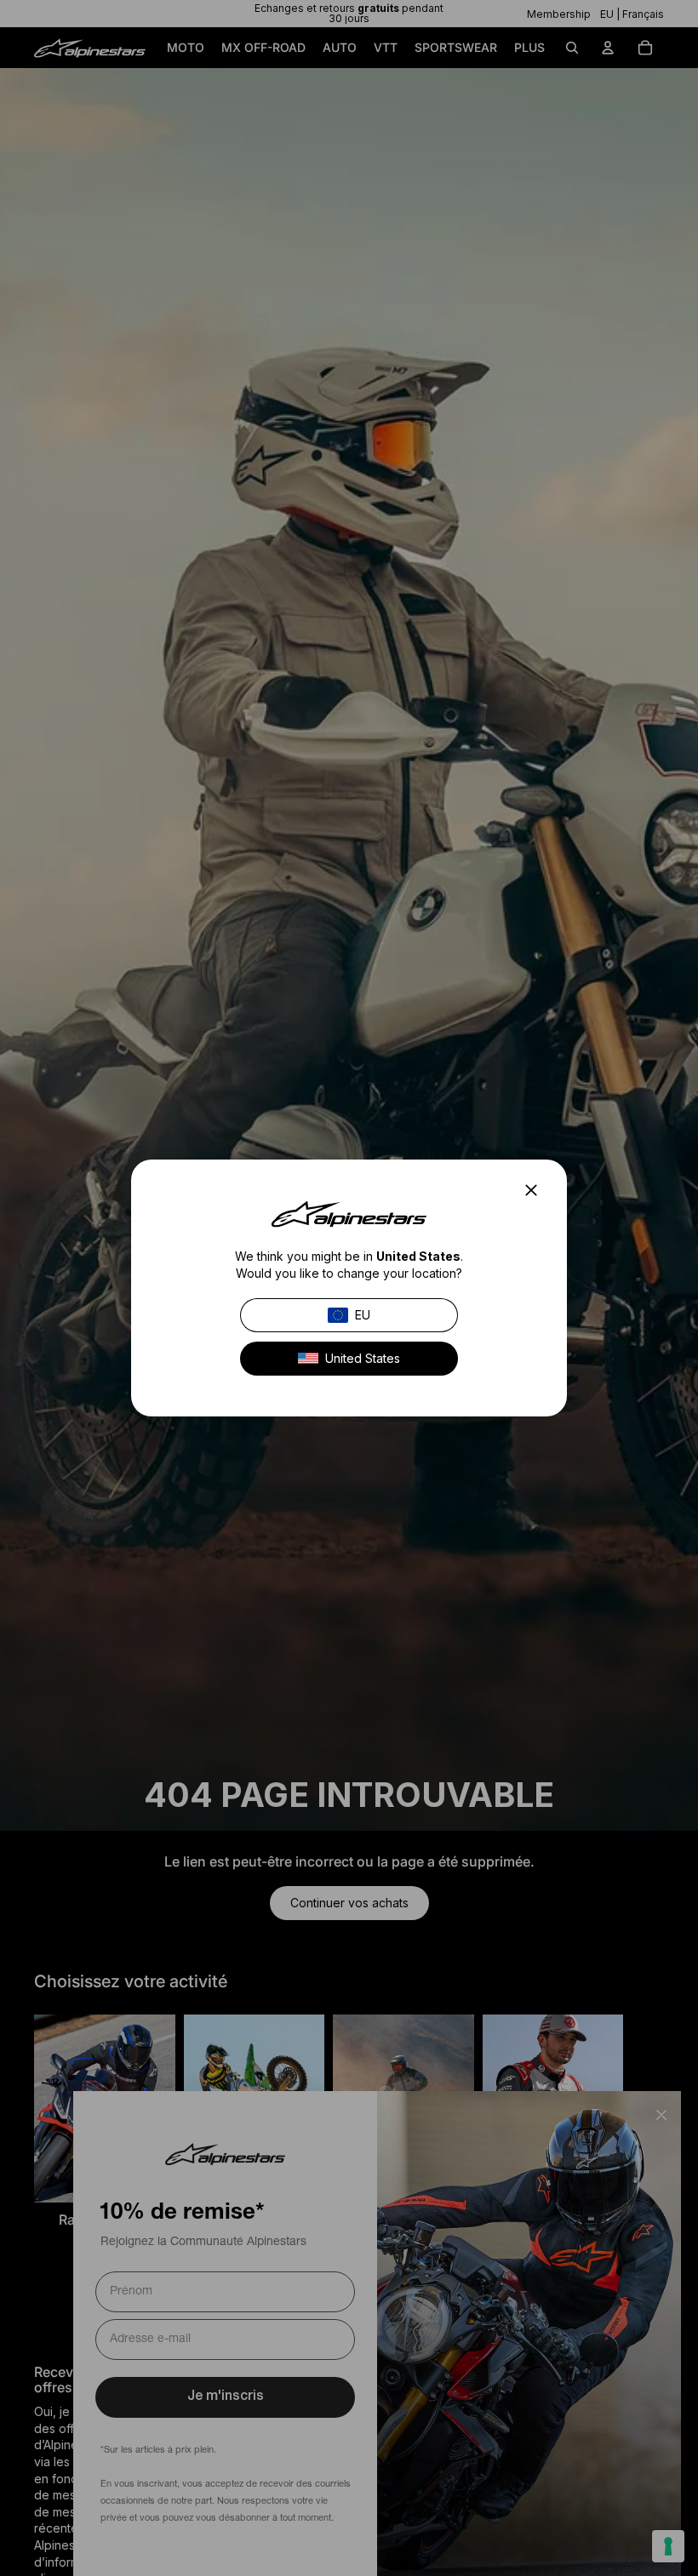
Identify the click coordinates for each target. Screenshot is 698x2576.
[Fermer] (536, 1190)
